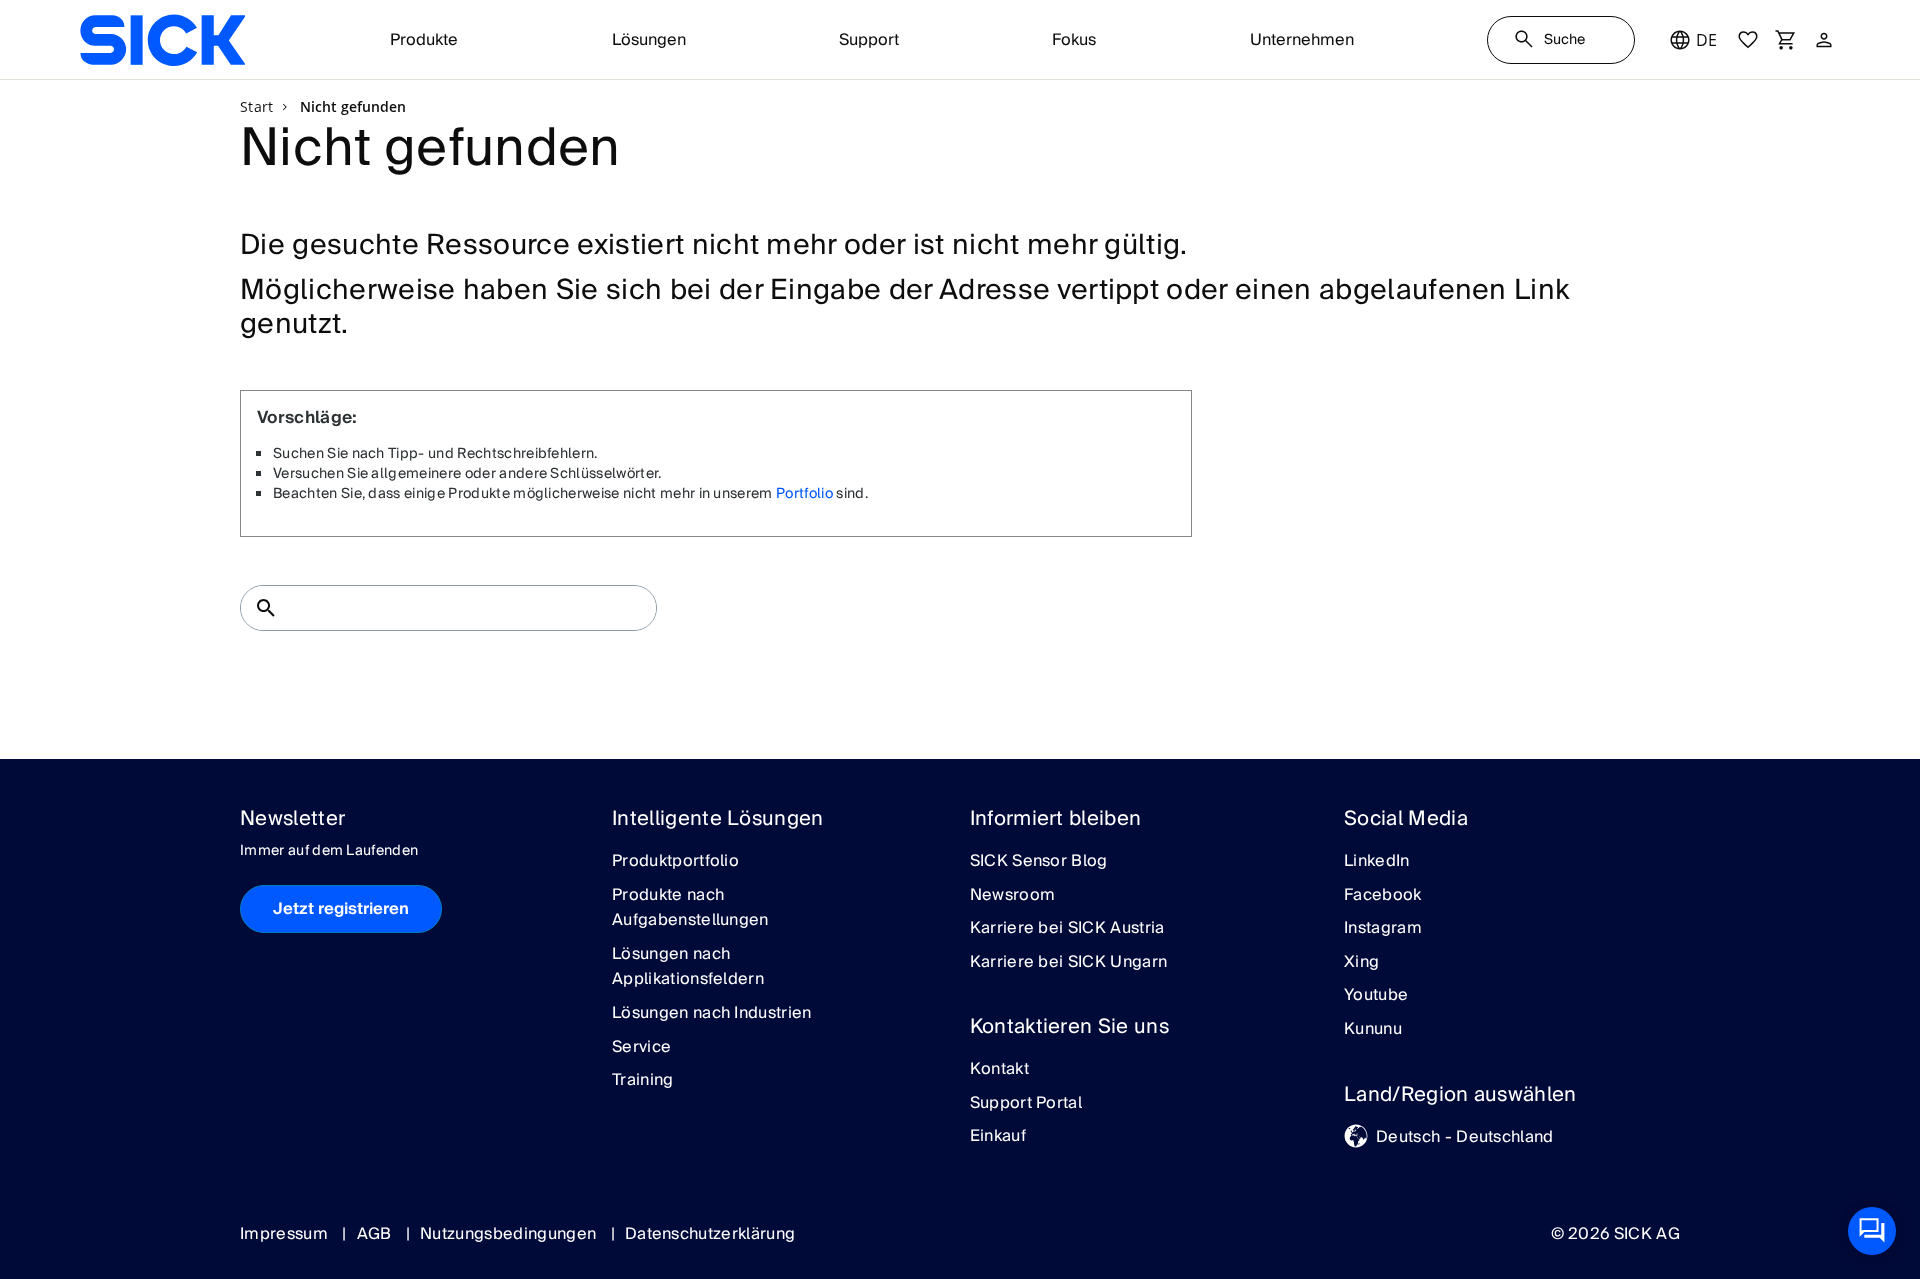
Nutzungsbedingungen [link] (510, 1234)
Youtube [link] (1376, 996)
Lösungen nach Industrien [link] (712, 1014)
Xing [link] (1361, 963)
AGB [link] (376, 1234)
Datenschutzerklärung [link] (710, 1234)
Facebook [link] (1383, 896)
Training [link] (643, 1081)
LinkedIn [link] (1377, 862)
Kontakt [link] (999, 1070)
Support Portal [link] (1026, 1104)
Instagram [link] (1383, 929)
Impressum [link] (286, 1234)
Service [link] (641, 1048)
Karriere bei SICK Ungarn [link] (1069, 963)
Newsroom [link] (1013, 896)
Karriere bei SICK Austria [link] (1067, 929)
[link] (162, 40)
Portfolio (804, 494)
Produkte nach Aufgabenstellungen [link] (690, 908)
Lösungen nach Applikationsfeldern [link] (688, 967)
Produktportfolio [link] (675, 862)
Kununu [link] (1373, 1030)
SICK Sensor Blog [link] (1039, 862)
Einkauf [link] (998, 1137)
